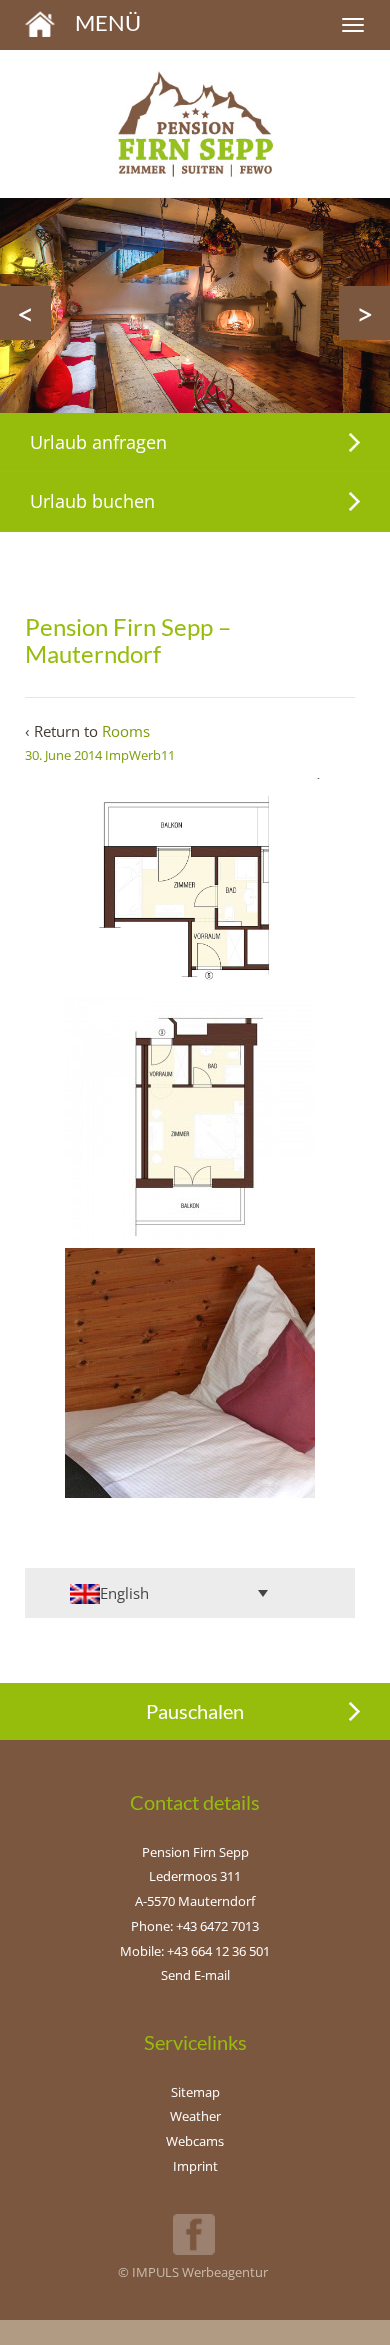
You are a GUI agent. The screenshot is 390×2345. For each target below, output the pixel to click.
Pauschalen (195, 1711)
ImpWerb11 (140, 755)
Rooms (126, 731)
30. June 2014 (63, 755)
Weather (195, 2116)
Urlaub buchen (92, 501)
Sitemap (195, 2092)
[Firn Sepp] (40, 22)
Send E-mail (195, 1975)
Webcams (195, 2141)
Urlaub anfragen (98, 442)
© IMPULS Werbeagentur (193, 2272)
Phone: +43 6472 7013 (195, 1926)
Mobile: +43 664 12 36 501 (195, 1951)
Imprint (195, 2166)
